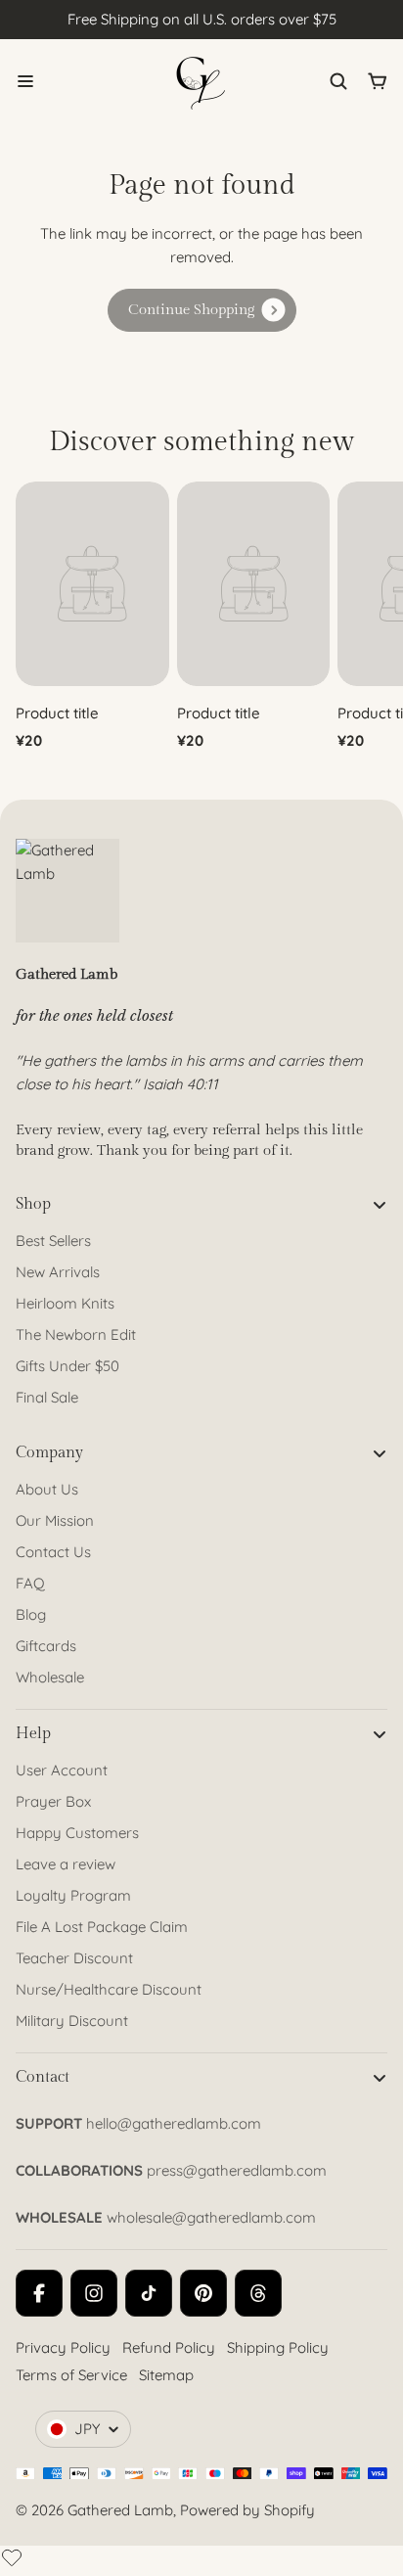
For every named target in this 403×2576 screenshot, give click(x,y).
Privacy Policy (63, 2347)
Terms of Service (71, 2375)
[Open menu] (25, 81)
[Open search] (338, 81)
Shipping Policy (278, 2347)
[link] (202, 310)
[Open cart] (378, 81)
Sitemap (166, 2375)
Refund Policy (169, 2347)
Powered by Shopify (247, 2510)
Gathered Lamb (120, 2510)
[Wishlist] (12, 2557)
